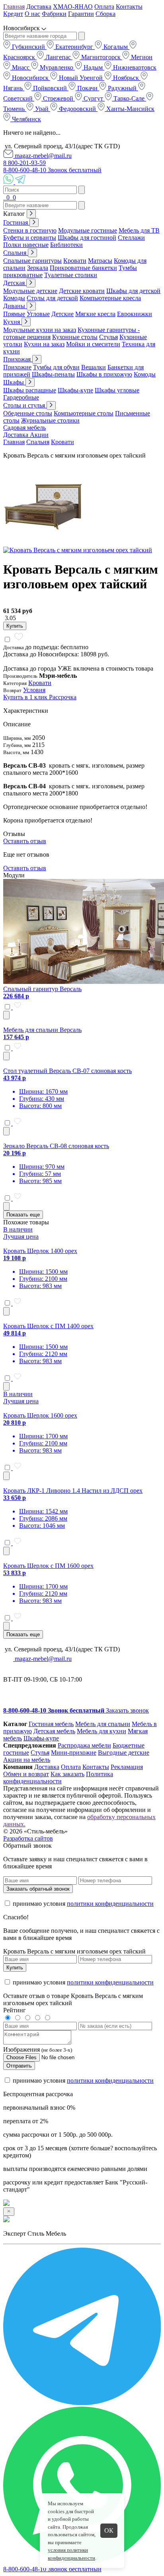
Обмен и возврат (26, 1774)
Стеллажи (131, 238)
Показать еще (23, 1215)
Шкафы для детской (133, 291)
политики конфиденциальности (110, 1904)
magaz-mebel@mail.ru (42, 156)
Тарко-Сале (129, 98)
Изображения (21, 2049)
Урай (42, 109)
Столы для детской (52, 298)
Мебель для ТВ (139, 230)
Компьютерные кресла (110, 298)
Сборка (105, 14)
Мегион (141, 57)
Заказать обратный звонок (38, 1889)
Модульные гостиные (88, 230)
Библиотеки (66, 245)
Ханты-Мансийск (130, 109)
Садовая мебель (24, 428)
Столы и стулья (25, 405)
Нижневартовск (134, 67)
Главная (14, 7)
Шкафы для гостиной (87, 238)
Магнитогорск (101, 57)
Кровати (75, 261)
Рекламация (127, 1767)
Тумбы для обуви (56, 367)
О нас (32, 14)
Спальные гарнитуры (32, 261)
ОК (109, 2530)
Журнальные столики (50, 420)
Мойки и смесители (93, 344)
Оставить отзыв (25, 841)
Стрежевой (58, 98)
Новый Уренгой (81, 78)
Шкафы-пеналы (53, 374)
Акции (39, 435)
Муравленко (57, 67)
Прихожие (17, 367)
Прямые (14, 314)
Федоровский (77, 109)
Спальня (16, 253)
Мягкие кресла (95, 314)
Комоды (14, 298)
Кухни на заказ (44, 344)
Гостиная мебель (51, 1724)
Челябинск (26, 119)
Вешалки (94, 367)
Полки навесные (26, 245)
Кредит (13, 14)
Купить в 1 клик (26, 697)
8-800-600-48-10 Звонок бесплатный (52, 170)
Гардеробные (21, 397)
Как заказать (67, 1774)
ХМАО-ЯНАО (73, 7)
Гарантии (81, 14)
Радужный (122, 88)
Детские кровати (82, 291)
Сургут (93, 98)
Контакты (129, 7)
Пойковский (50, 88)
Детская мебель (54, 1731)
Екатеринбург (74, 47)
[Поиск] (4, 197)
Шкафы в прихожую (104, 374)
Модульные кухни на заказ (40, 330)
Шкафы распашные (30, 390)
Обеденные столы (28, 413)
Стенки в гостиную (30, 230)
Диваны (15, 306)
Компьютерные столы (84, 413)
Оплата (104, 7)
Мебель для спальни (103, 1724)
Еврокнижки (135, 314)
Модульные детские (30, 291)
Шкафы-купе (75, 390)
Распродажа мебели (84, 1745)
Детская (15, 283)
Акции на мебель (27, 1760)
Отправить (19, 2066)
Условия (34, 690)
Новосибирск (30, 78)
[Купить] (6, 1015)
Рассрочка (63, 697)
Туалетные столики (71, 275)
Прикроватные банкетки (83, 268)
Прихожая (18, 359)
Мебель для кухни (102, 1731)
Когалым (116, 47)
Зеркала (38, 268)
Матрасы (100, 261)
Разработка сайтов (28, 1838)
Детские (62, 314)
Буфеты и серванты (30, 238)
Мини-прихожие (74, 1753)
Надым (93, 67)
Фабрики (54, 14)
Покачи (87, 88)
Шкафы (14, 382)
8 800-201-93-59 (24, 163)
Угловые (38, 314)
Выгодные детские (124, 1753)
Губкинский (28, 47)
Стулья (108, 337)
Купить (15, 626)
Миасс (21, 67)
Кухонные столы (75, 337)
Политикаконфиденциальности (58, 1778)
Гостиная (16, 222)
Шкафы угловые (117, 390)
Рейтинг (15, 2010)
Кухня (12, 322)
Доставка (39, 7)
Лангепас (58, 57)
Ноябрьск (126, 78)
